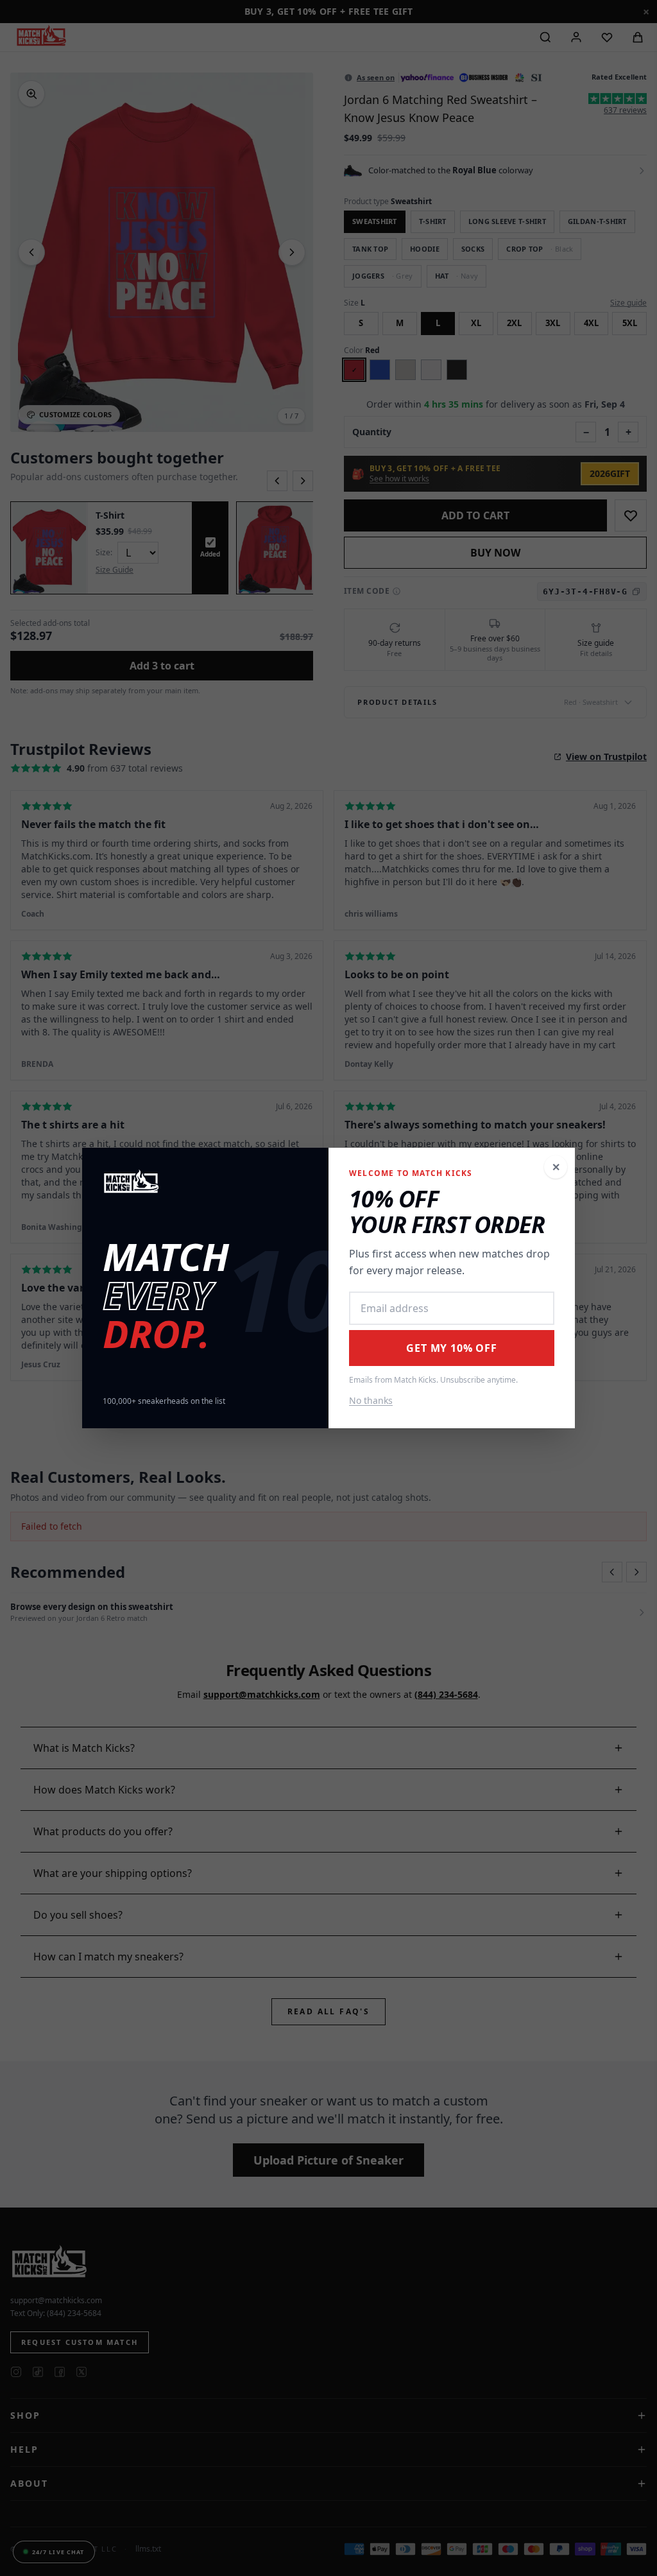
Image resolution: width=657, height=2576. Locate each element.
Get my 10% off (451, 1348)
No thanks (371, 1400)
